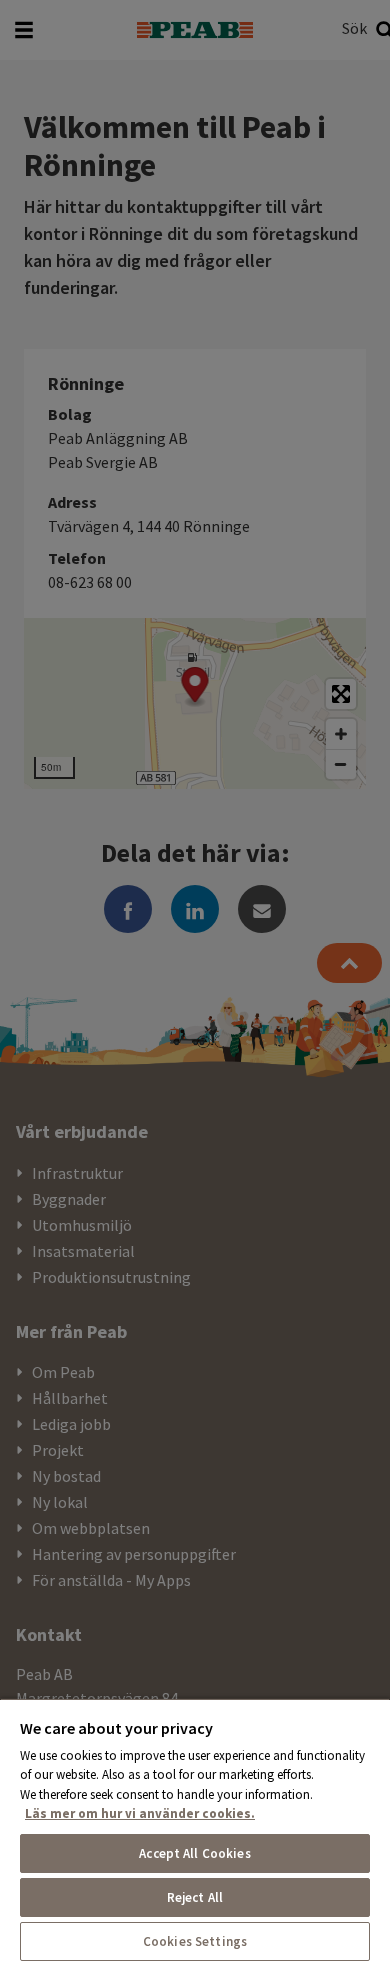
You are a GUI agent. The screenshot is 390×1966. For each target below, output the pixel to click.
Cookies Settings (195, 1941)
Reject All (195, 1897)
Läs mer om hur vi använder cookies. (140, 1813)
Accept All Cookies (194, 1853)
